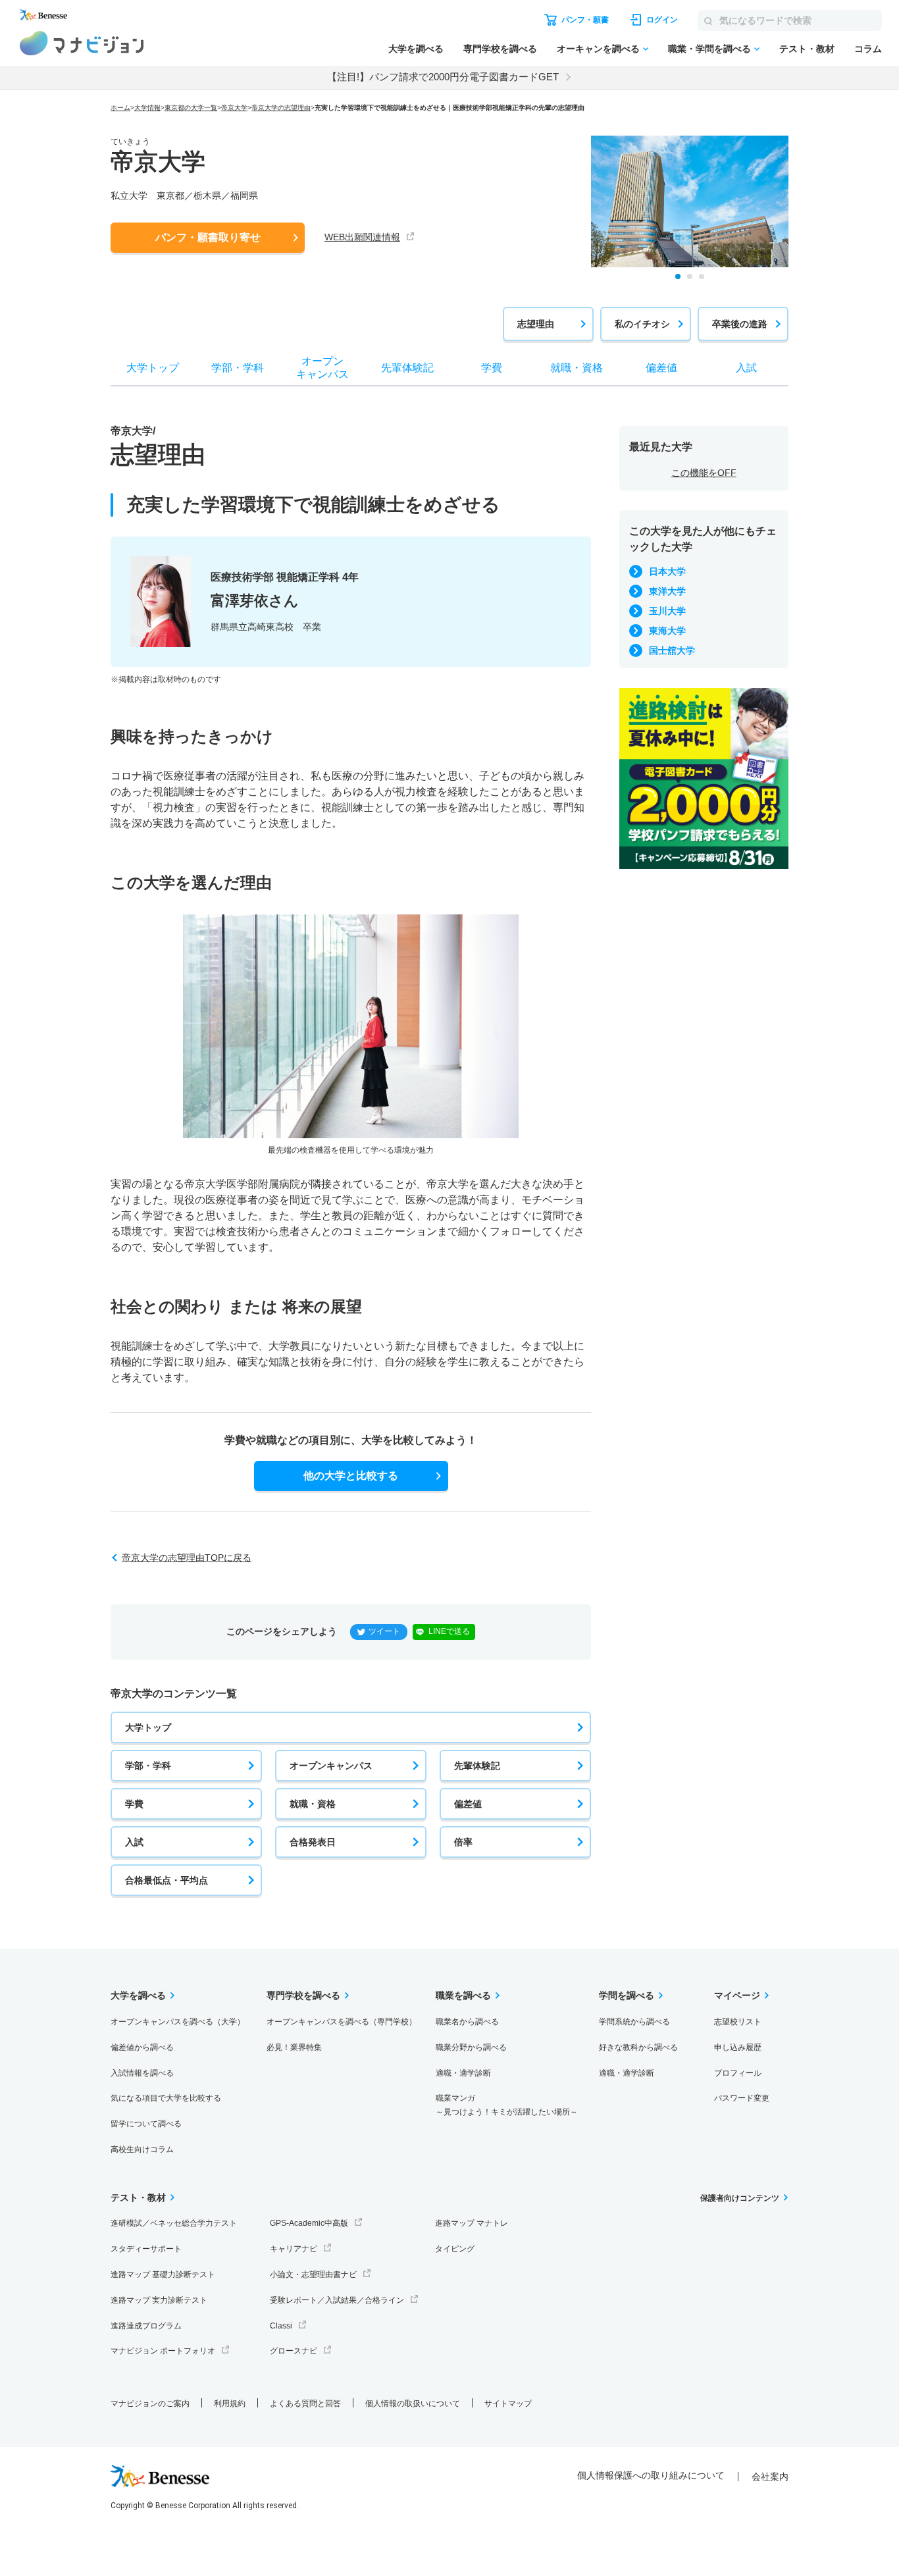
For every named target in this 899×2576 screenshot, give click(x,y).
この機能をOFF (704, 473)
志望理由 (536, 324)
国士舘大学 (672, 650)
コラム (868, 49)
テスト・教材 (807, 49)
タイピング (455, 2249)
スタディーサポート (146, 2249)
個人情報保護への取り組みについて (651, 2475)
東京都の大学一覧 (191, 108)
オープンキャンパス (331, 1766)
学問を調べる (627, 1995)
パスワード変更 (742, 2098)
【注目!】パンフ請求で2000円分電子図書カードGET (443, 77)
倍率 (463, 1842)
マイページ (737, 1995)
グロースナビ (294, 2351)
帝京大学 (234, 108)
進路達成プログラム (146, 2326)
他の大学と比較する (351, 1476)
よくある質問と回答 (305, 2404)
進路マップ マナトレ (472, 2223)
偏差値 (468, 1804)
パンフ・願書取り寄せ (208, 237)
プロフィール (738, 2073)
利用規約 (230, 2404)
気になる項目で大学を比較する (166, 2098)
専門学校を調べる (500, 49)
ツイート (384, 1631)
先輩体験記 (477, 1766)
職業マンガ (507, 2105)
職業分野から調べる (471, 2047)
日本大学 (667, 571)
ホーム (120, 108)
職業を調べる (463, 1995)
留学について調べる (146, 2124)
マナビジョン (82, 43)
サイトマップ (508, 2404)
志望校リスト (738, 2022)
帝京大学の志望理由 (281, 108)
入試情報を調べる (142, 2073)
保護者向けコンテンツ (740, 2198)
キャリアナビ (294, 2249)
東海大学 (667, 631)
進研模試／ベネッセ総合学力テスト (174, 2223)
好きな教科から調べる (638, 2047)
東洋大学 (667, 591)
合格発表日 (313, 1842)
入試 (134, 1842)
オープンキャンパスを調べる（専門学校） (342, 2022)
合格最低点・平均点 (167, 1880)
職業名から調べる (467, 2022)
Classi (281, 2326)
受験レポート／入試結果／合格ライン (337, 2300)
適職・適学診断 (463, 2073)
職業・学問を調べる (709, 49)
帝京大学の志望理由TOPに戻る (187, 1558)
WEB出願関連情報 (362, 237)
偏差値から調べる (142, 2047)
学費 (134, 1804)
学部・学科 (148, 1766)
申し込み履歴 (738, 2047)
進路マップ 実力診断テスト (159, 2300)
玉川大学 (667, 611)
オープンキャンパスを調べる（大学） (178, 2022)
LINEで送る (449, 1631)
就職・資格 (313, 1804)
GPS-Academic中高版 (309, 2223)
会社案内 (770, 2477)
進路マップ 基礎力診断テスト (163, 2274)
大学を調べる (416, 49)
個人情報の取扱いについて (413, 2404)
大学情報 (147, 108)
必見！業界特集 (294, 2047)
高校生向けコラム (142, 2149)
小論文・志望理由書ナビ (313, 2274)
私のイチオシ (642, 324)
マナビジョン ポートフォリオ (163, 2351)
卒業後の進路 (740, 324)
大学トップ (148, 1727)
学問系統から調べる (634, 2022)
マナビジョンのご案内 (150, 2404)
